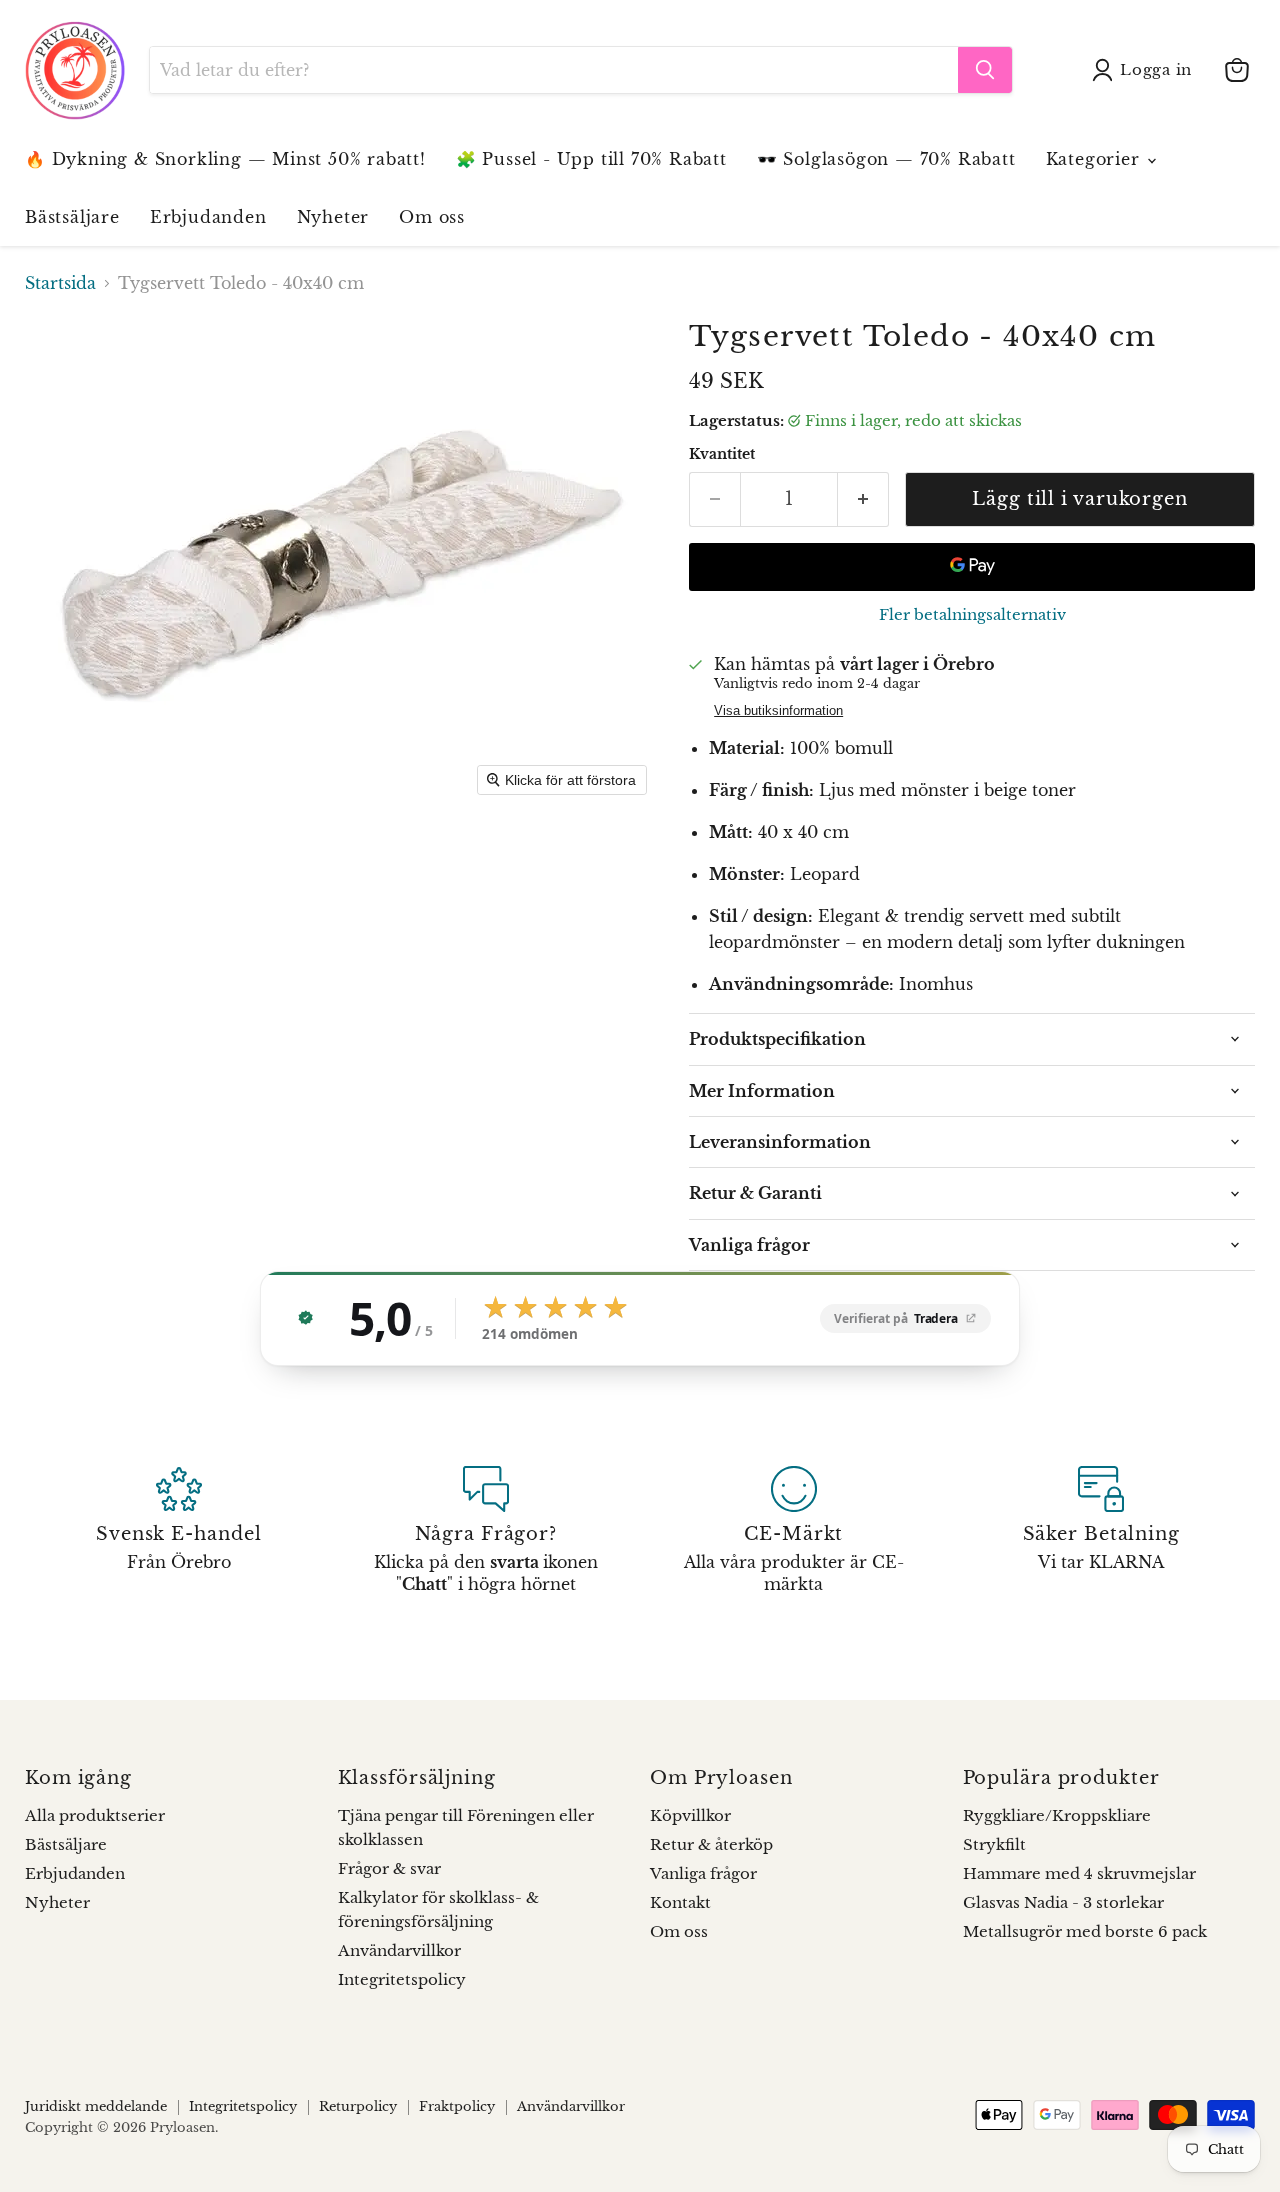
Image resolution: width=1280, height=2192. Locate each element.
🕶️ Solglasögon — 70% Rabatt (886, 159)
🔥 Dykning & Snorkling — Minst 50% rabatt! (225, 159)
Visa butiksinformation (778, 711)
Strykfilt (994, 1844)
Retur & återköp (711, 1844)
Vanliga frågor (703, 1873)
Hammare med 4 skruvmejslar (1079, 1873)
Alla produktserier (95, 1815)
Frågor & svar (389, 1868)
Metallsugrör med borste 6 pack (1085, 1931)
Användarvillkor (399, 1950)
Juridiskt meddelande (96, 2106)
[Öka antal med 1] (863, 499)
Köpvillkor (690, 1815)
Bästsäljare (72, 217)
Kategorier (1096, 159)
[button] (1146, 70)
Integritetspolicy (402, 1979)
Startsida (60, 283)
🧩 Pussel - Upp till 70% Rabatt (591, 159)
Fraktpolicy (457, 2106)
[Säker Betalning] (1102, 1531)
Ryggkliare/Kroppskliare (1057, 1815)
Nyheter (333, 217)
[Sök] (985, 70)
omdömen (530, 1335)
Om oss (432, 217)
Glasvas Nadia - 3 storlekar (1063, 1902)
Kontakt (680, 1902)
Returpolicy (358, 2106)
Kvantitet (722, 454)
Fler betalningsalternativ (972, 614)
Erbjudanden (208, 217)
